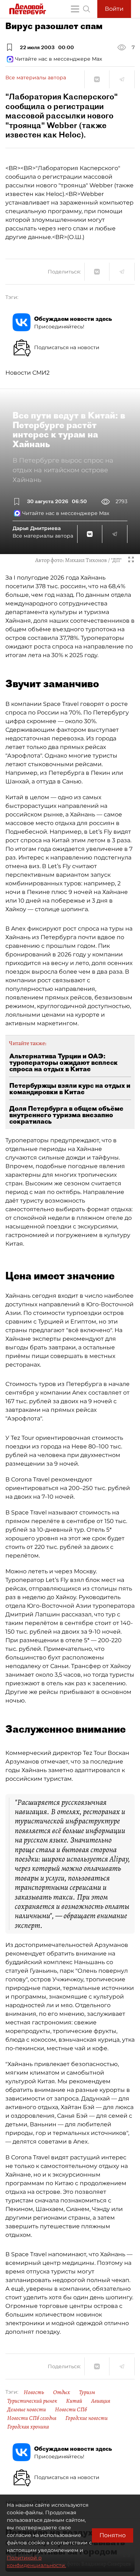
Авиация (101, 2401)
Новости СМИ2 (27, 373)
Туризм (87, 2392)
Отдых (62, 2392)
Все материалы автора (36, 78)
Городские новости (87, 2418)
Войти (114, 9)
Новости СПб (71, 2409)
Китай (74, 2401)
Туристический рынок (32, 2401)
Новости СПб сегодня (32, 2418)
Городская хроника (28, 2427)
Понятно (113, 2535)
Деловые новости (27, 2409)
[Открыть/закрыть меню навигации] (75, 9)
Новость (34, 2392)
